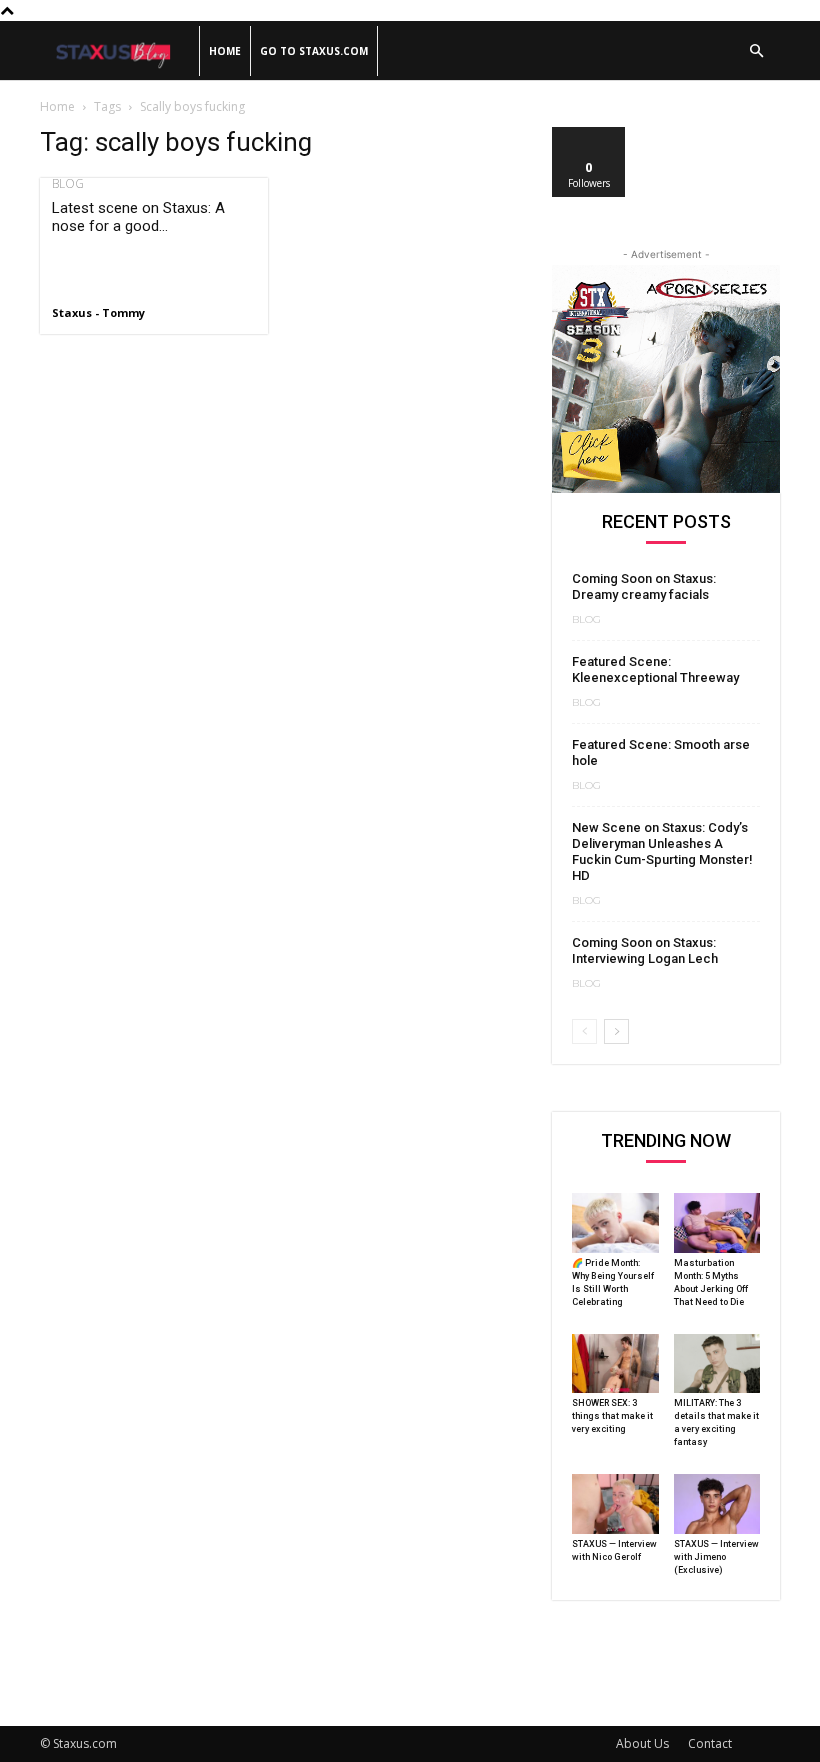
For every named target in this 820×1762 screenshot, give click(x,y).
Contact (710, 1743)
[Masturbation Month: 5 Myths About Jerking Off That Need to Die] (717, 1223)
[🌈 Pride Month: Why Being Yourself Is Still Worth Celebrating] (615, 1223)
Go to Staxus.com (314, 51)
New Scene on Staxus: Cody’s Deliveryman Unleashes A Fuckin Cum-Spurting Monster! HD (662, 851)
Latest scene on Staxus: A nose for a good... (138, 217)
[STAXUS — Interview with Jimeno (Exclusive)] (717, 1504)
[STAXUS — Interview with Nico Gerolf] (615, 1504)
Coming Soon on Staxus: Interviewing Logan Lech (645, 950)
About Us (642, 1743)
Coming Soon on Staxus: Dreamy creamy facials (644, 586)
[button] (756, 51)
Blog (68, 184)
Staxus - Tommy (98, 312)
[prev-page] (584, 1031)
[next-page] (616, 1031)
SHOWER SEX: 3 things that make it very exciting (612, 1416)
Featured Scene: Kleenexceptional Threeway (655, 669)
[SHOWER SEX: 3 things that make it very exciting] (615, 1364)
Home (225, 51)
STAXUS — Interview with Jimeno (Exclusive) (716, 1557)
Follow (589, 134)
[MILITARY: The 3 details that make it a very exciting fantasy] (717, 1364)
